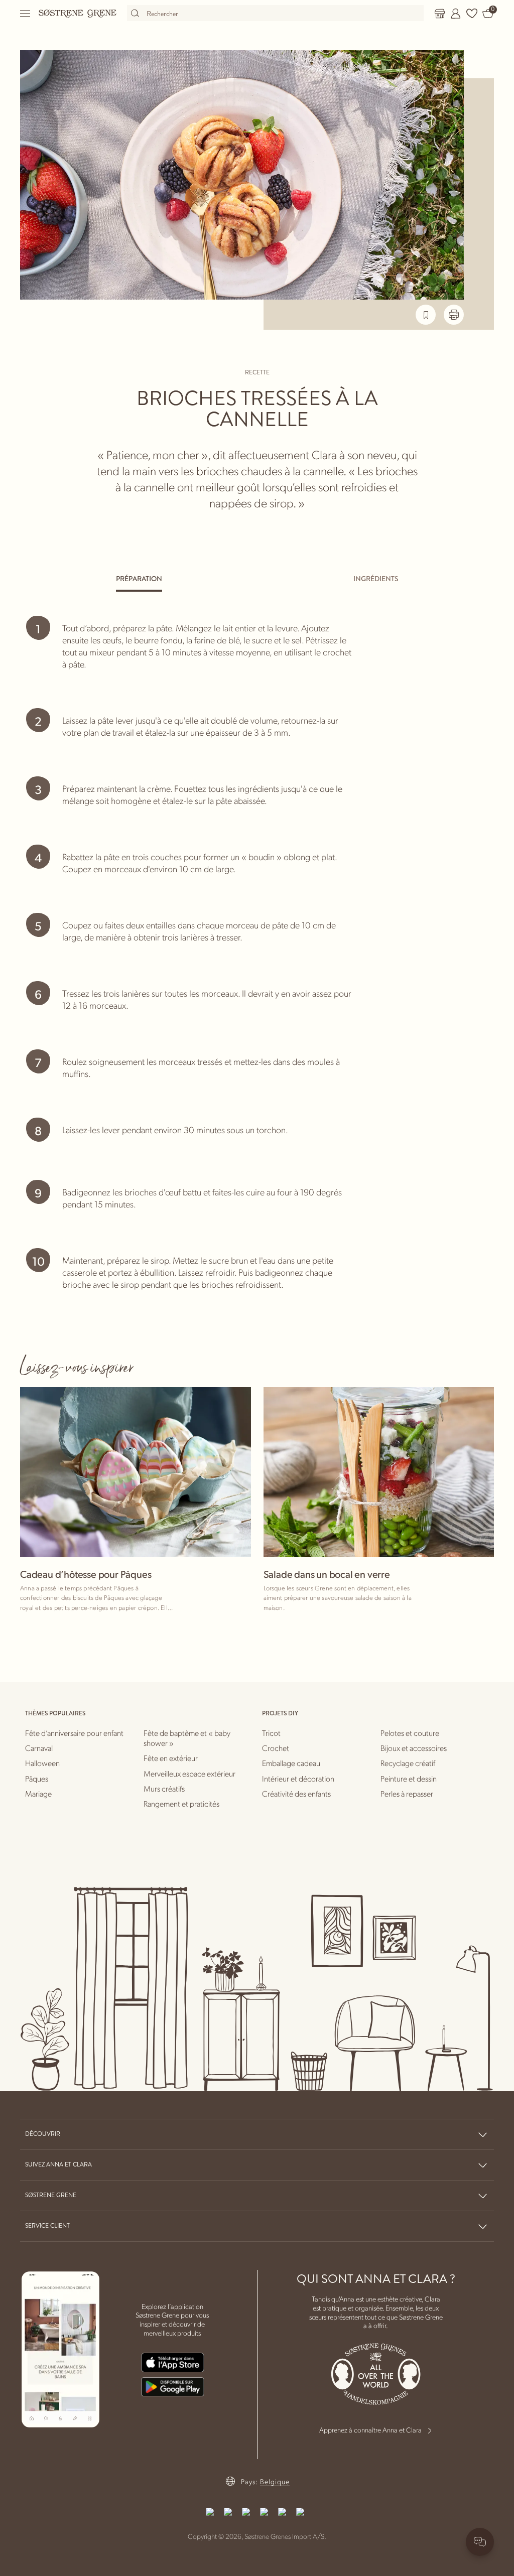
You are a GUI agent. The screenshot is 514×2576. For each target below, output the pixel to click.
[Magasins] (440, 14)
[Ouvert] (26, 13)
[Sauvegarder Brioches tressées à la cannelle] (426, 315)
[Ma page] (456, 14)
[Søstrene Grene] (78, 13)
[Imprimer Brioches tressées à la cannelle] (454, 315)
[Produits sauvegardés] (472, 14)
